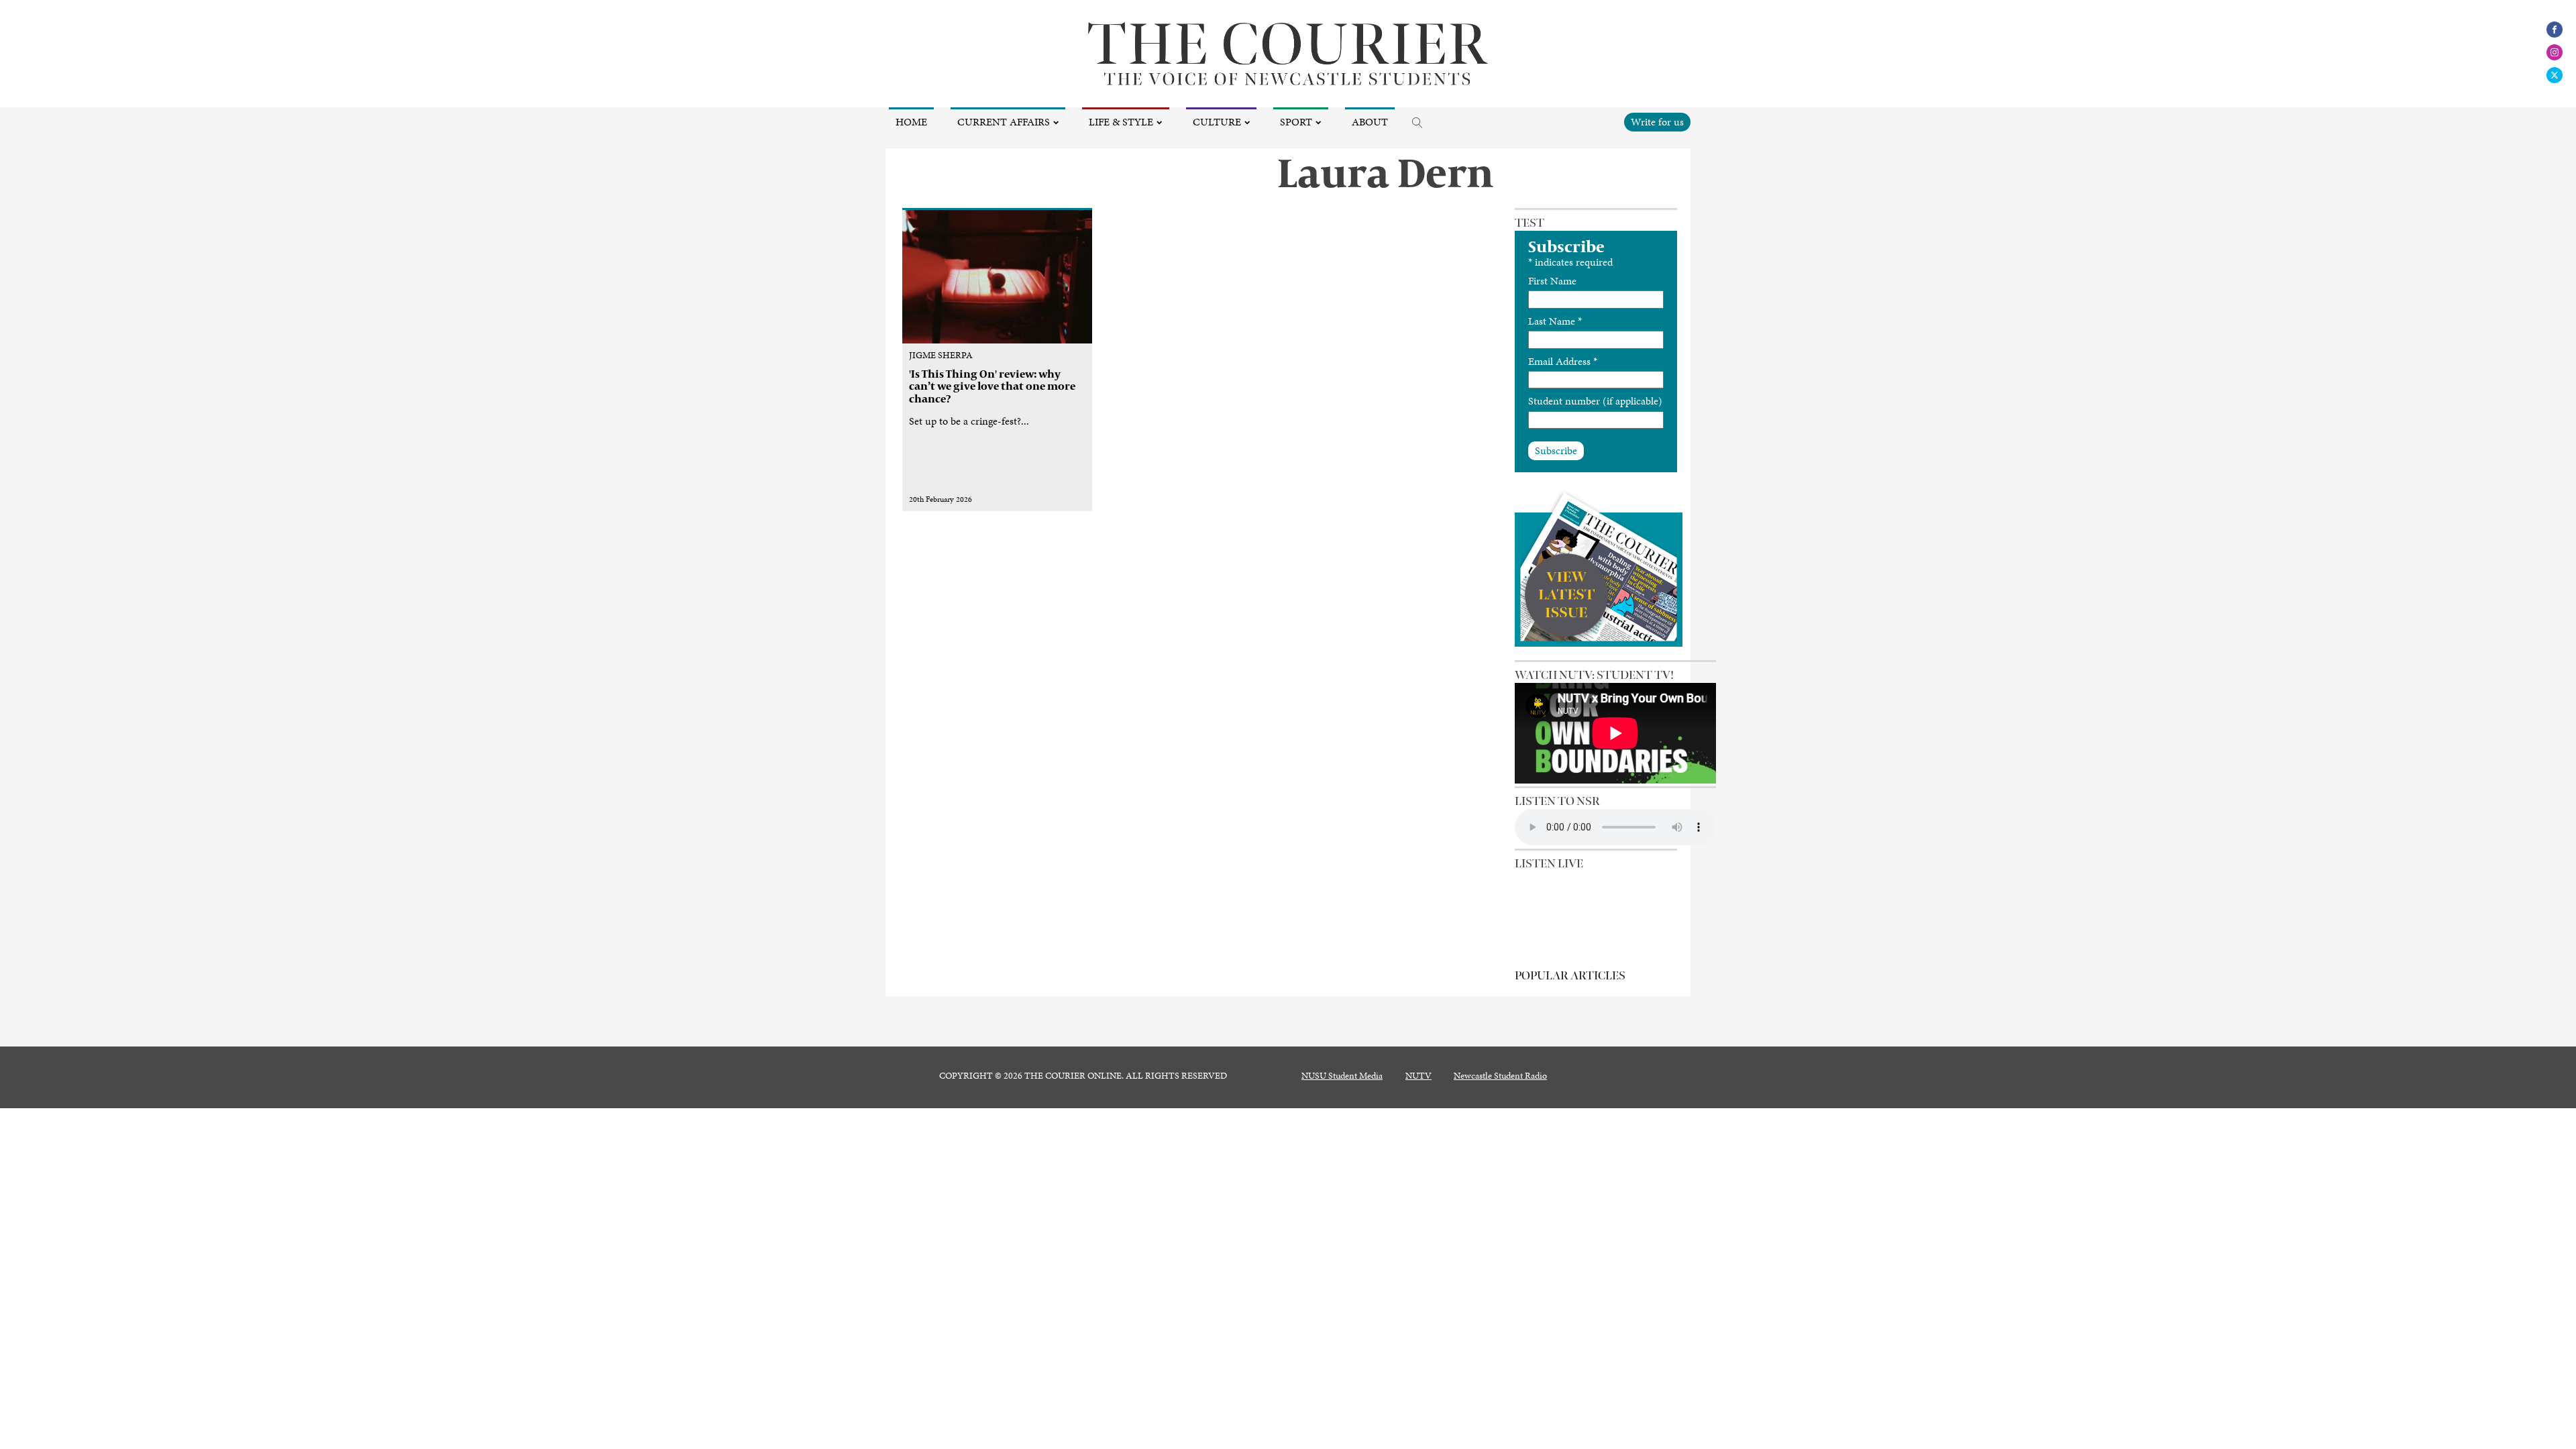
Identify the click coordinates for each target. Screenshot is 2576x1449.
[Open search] (1417, 123)
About (1370, 122)
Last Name (1555, 321)
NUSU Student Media (1342, 1076)
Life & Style (1121, 122)
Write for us (1657, 122)
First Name (1552, 281)
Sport (1296, 122)
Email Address (1563, 361)
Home (911, 122)
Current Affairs (1004, 122)
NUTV (1418, 1076)
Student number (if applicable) (1595, 401)
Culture (1217, 122)
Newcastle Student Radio (1500, 1076)
